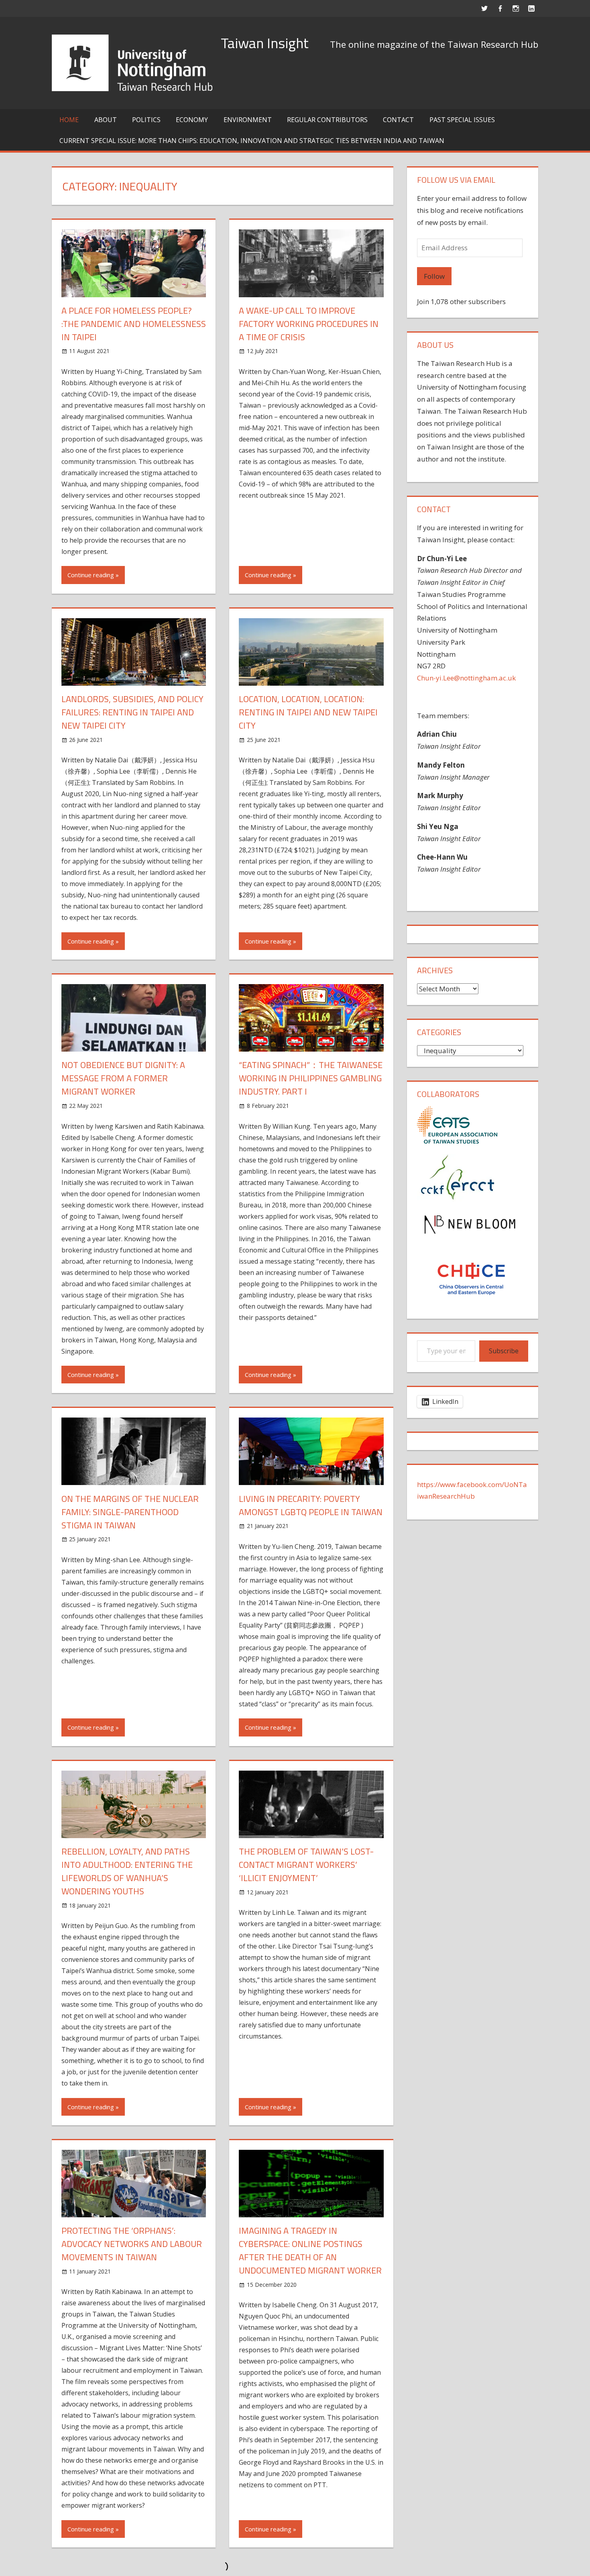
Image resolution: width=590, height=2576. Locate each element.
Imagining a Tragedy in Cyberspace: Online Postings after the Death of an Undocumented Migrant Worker (310, 2250)
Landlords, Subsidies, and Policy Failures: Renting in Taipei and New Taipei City (132, 712)
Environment (248, 120)
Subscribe (504, 1351)
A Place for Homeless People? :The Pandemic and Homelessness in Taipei (134, 324)
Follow (434, 276)
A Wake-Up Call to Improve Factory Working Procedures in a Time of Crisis (309, 324)
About (106, 120)
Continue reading (91, 575)
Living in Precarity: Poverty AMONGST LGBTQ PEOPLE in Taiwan (311, 1505)
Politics (146, 120)
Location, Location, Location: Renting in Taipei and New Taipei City (308, 712)
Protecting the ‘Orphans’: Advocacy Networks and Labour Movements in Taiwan (132, 2244)
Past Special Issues (462, 120)
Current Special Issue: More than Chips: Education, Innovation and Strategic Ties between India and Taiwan (252, 141)
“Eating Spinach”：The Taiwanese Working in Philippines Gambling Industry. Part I (311, 1078)
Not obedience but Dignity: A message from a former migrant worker (123, 1078)
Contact (398, 120)
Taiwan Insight (265, 43)
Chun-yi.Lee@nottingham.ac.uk (466, 678)
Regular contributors (327, 120)
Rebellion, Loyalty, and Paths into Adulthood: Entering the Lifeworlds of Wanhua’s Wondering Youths (127, 1871)
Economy (192, 120)
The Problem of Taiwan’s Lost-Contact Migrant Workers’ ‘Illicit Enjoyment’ (306, 1865)
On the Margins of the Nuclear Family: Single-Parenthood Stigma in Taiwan (130, 1512)
